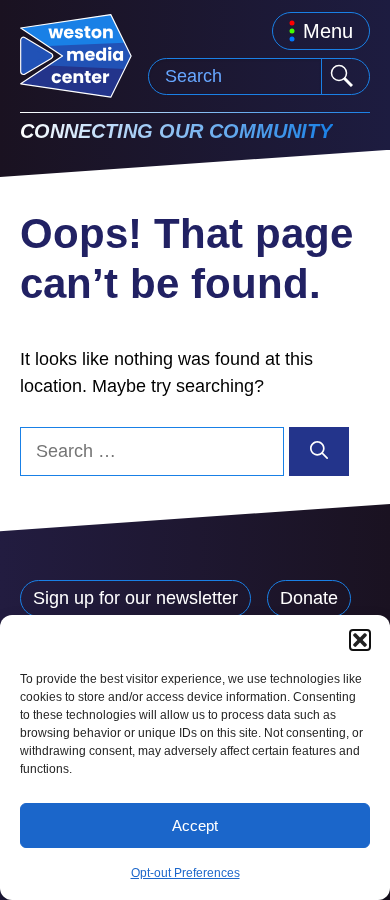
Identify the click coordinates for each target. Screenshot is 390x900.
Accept (195, 825)
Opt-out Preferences (185, 873)
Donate (309, 598)
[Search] (319, 451)
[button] (360, 640)
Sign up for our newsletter (135, 598)
